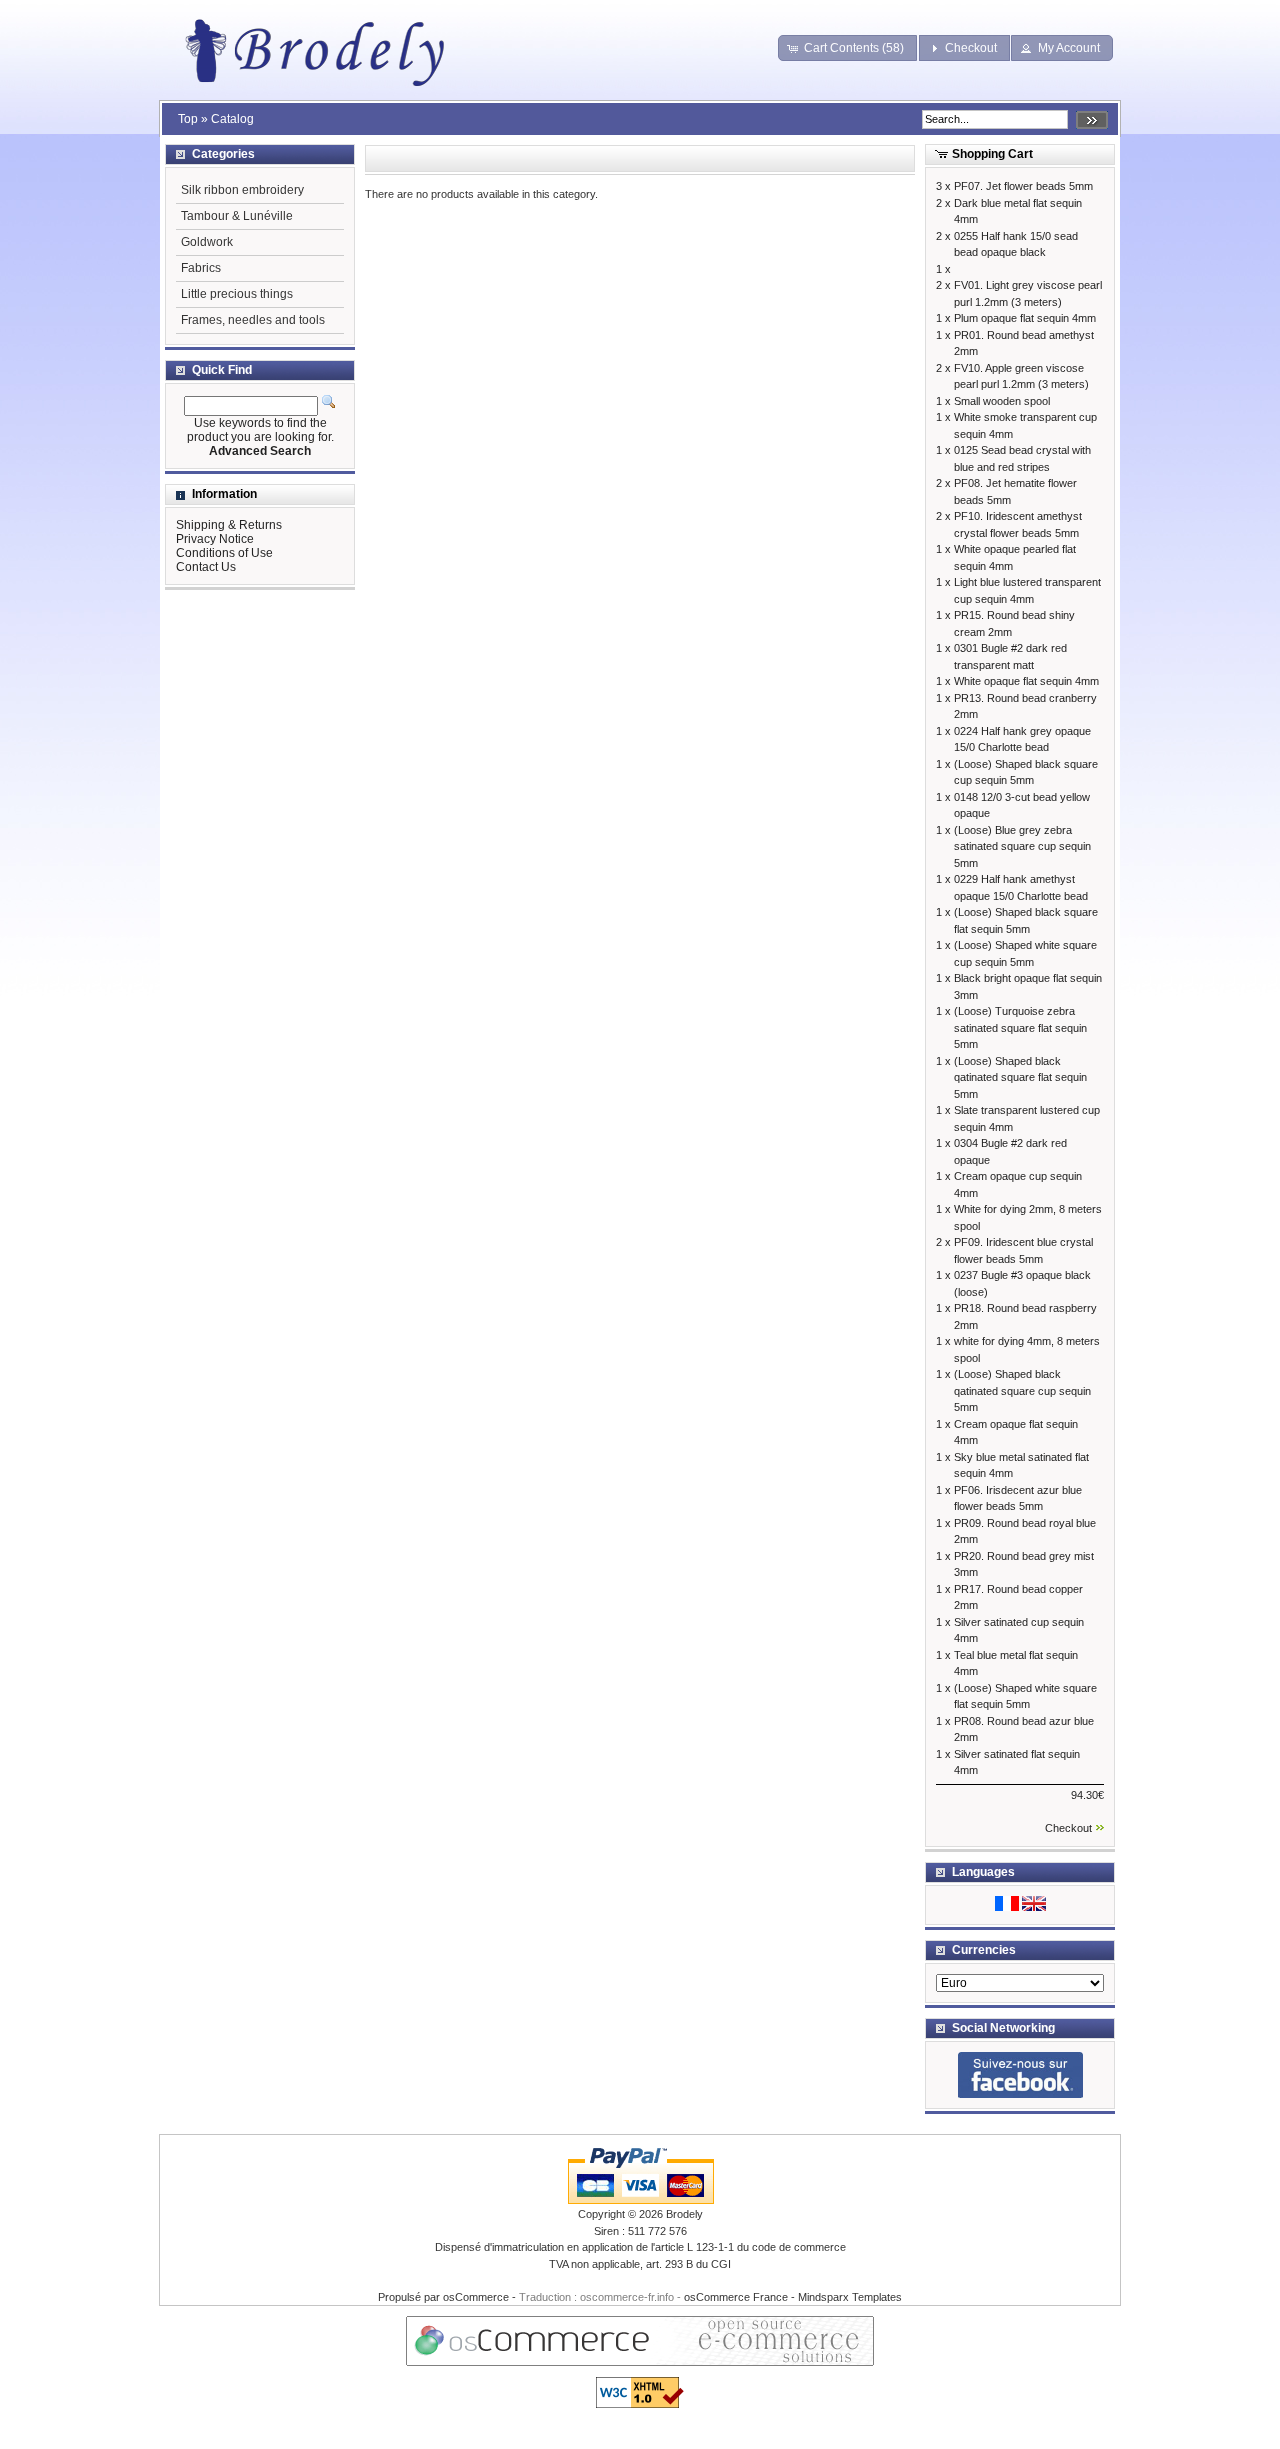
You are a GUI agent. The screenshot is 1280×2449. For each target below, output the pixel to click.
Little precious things (237, 294)
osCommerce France (736, 2297)
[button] (848, 48)
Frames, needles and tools (253, 320)
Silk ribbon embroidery (242, 190)
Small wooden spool (1002, 401)
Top (188, 119)
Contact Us (206, 567)
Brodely (684, 2214)
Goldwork (207, 242)
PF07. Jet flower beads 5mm (1023, 186)
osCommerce (476, 2297)
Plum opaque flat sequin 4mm (1025, 318)
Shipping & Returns (229, 525)
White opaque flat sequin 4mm (1026, 681)
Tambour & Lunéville (237, 216)
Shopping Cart (992, 154)
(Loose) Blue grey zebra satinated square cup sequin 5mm (1022, 846)
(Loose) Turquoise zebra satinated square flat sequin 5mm (1020, 1027)
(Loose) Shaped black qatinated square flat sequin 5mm (1020, 1077)
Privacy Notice (215, 539)
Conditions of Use (224, 553)
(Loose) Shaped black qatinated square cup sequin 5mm (1022, 1390)
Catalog (232, 119)
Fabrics (201, 268)
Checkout (1068, 1828)
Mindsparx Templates (850, 2297)
